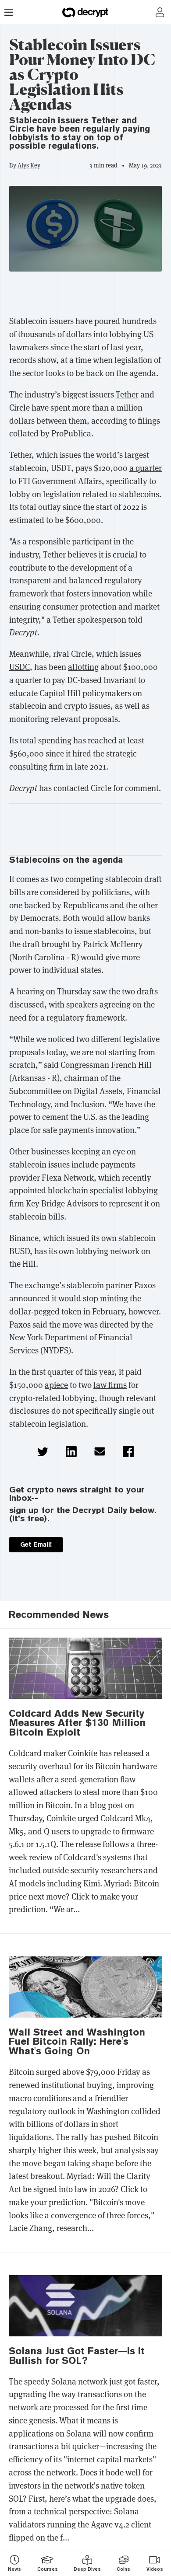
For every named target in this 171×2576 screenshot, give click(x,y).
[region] (85, 296)
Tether (127, 395)
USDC (20, 667)
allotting (83, 667)
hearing (30, 992)
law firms (110, 1385)
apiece (56, 1385)
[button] (43, 1452)
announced (30, 1298)
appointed (28, 1190)
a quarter (146, 468)
